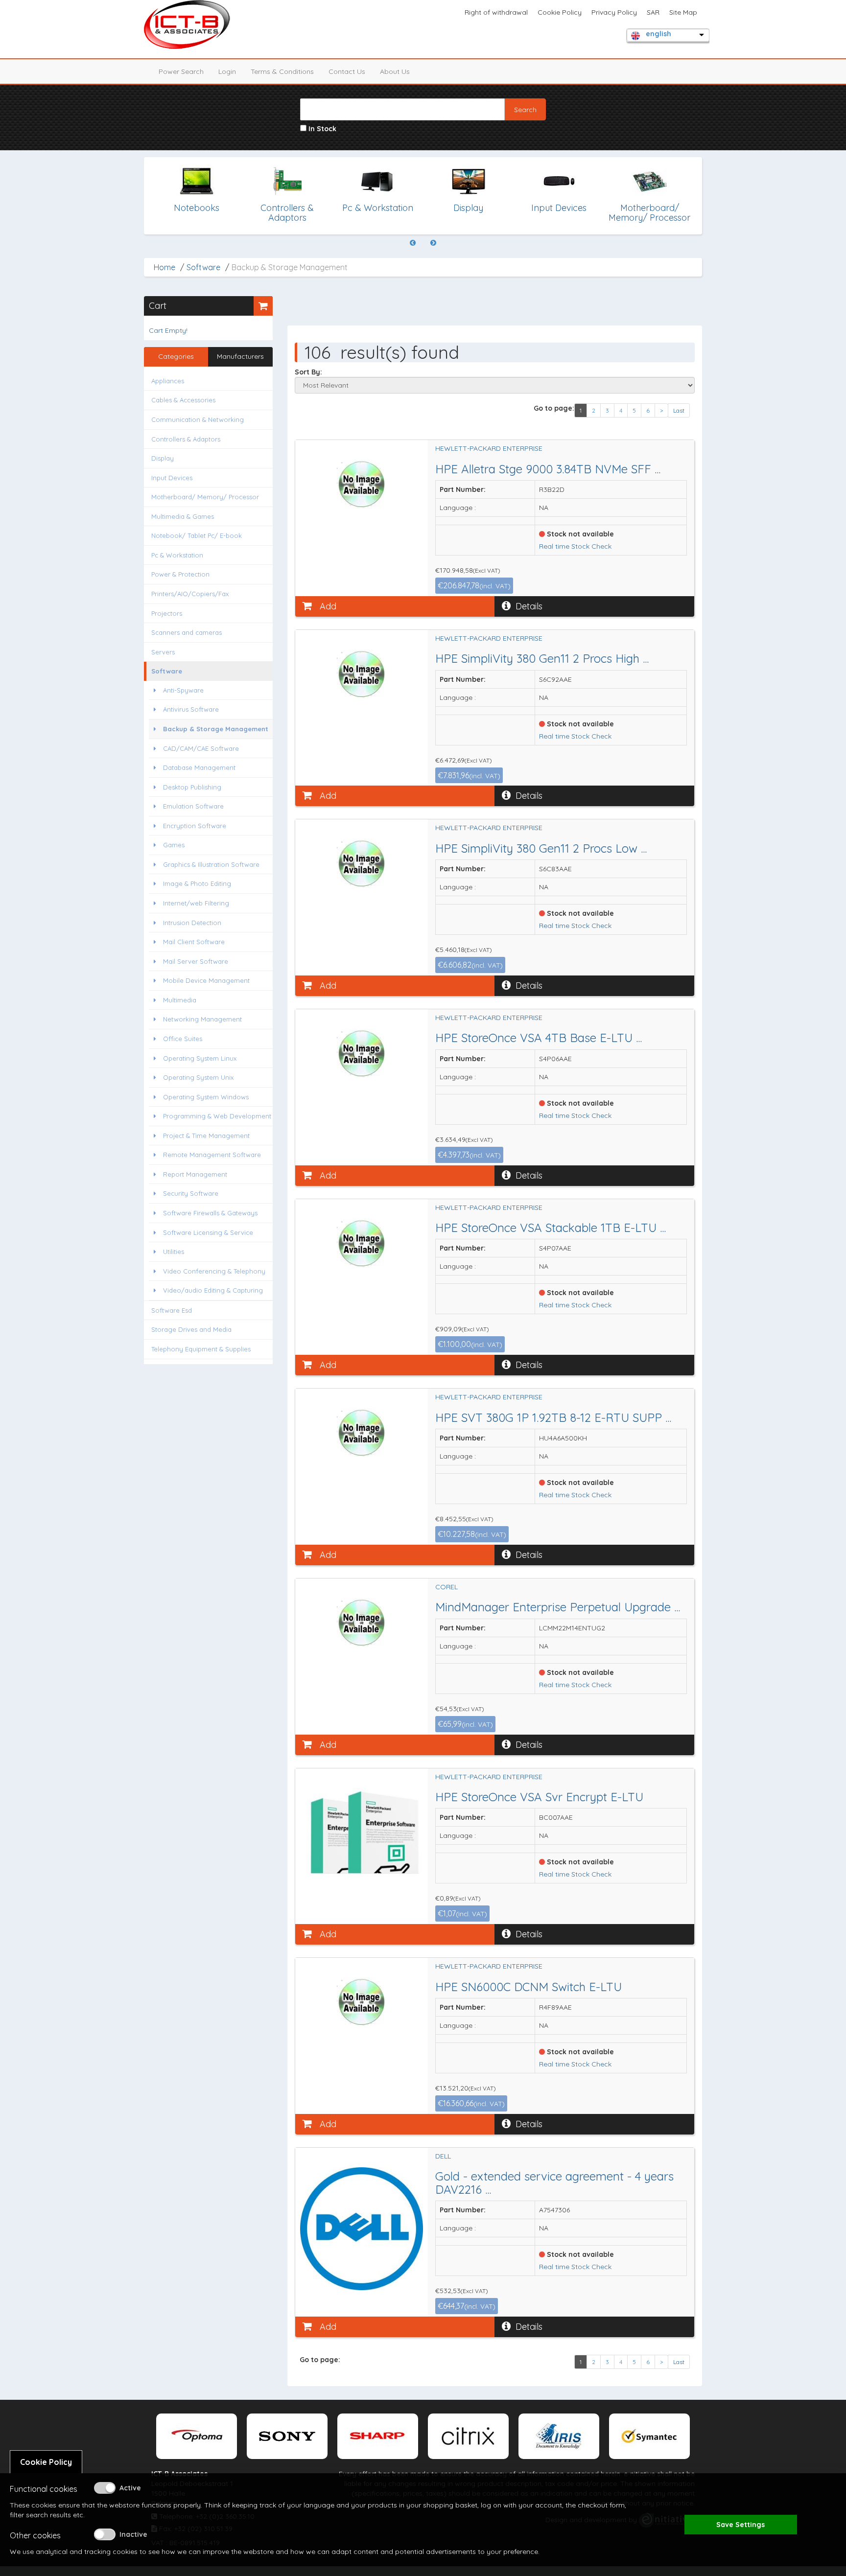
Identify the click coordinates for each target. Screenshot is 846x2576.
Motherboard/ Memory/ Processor (205, 497)
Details (529, 606)
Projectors (167, 613)
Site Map (683, 12)
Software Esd (172, 1310)
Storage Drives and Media (191, 1329)
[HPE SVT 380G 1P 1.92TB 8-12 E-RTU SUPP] (362, 1433)
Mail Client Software (193, 942)
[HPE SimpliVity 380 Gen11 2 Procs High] (362, 674)
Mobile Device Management (205, 980)
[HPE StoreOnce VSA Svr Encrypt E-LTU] (362, 1833)
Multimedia (179, 1000)
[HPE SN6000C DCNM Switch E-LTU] (362, 2002)
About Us (395, 71)
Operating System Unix (197, 1077)
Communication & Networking (198, 419)
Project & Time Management (205, 1136)
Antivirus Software (190, 709)
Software (203, 267)
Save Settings (740, 2525)
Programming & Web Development (216, 1116)
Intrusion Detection (191, 923)
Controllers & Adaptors (186, 439)
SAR (653, 12)
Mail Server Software (195, 961)
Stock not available (579, 534)
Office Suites (182, 1039)
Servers (163, 652)
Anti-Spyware (182, 690)
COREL (446, 1587)
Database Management (198, 767)
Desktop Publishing (191, 787)
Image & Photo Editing (196, 883)
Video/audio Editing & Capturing (212, 1290)
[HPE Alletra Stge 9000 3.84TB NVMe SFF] (362, 484)
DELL (443, 2156)
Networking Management (201, 1019)
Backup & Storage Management (215, 729)
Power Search (181, 71)
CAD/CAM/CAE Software (200, 748)
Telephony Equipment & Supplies (201, 1349)
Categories (176, 356)
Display (163, 458)
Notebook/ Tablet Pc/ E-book (197, 535)
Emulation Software (192, 806)
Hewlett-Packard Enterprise (489, 448)
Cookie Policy (560, 12)
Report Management (194, 1174)
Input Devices (172, 478)
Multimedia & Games (183, 516)
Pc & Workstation (177, 555)
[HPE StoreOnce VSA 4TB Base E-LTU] (362, 1053)
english (658, 34)
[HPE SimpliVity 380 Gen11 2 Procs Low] (362, 863)
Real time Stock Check (575, 546)
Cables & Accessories (183, 400)
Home (164, 267)
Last (679, 410)
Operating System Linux (199, 1058)
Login (227, 71)
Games (173, 845)
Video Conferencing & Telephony (213, 1271)
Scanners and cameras (187, 632)
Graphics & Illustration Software (210, 864)
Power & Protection (180, 574)
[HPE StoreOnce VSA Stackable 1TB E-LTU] (362, 1243)
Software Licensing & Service (207, 1232)
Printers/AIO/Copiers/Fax (190, 594)
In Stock (321, 129)
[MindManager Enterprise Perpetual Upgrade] (362, 1623)
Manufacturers (240, 356)
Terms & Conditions (282, 71)
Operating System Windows (205, 1097)
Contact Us (347, 71)
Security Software (190, 1193)
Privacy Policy (614, 12)
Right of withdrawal (496, 12)
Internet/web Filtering (195, 903)
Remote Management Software (211, 1155)
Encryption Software (194, 826)
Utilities (173, 1252)
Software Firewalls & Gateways (209, 1213)
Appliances (168, 381)
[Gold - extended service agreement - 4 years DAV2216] (362, 2229)
